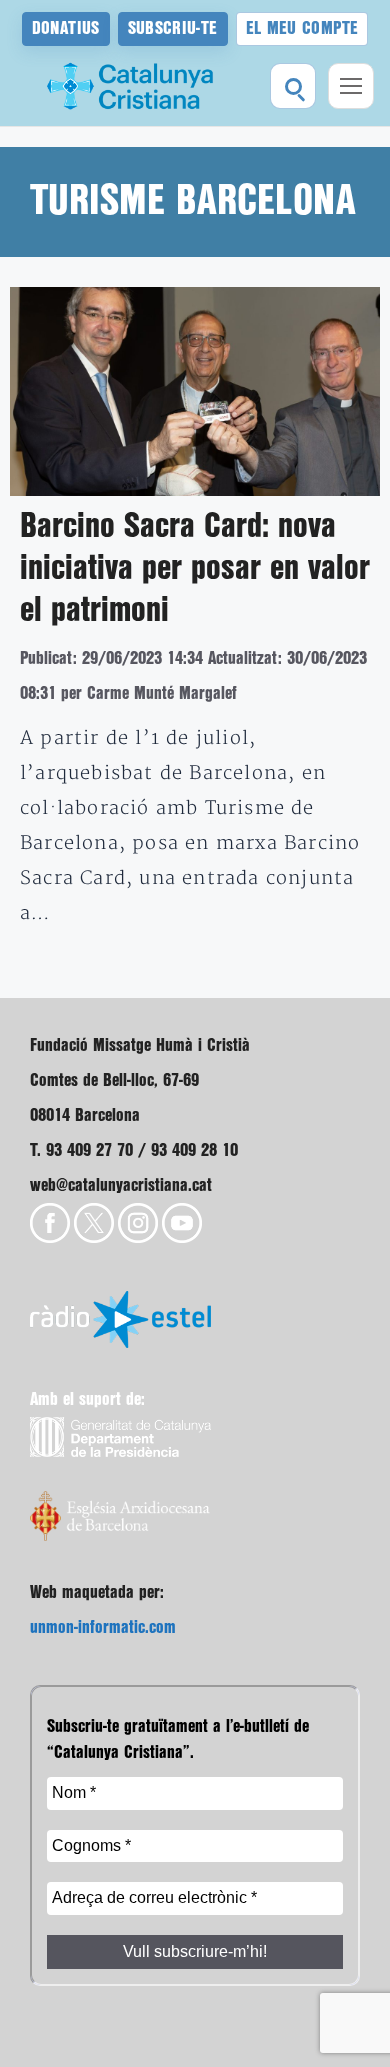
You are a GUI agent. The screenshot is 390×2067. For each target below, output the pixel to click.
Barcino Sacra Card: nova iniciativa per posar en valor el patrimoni (195, 569)
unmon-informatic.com (103, 1627)
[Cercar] (293, 86)
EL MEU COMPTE (302, 28)
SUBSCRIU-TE (173, 28)
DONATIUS (66, 28)
